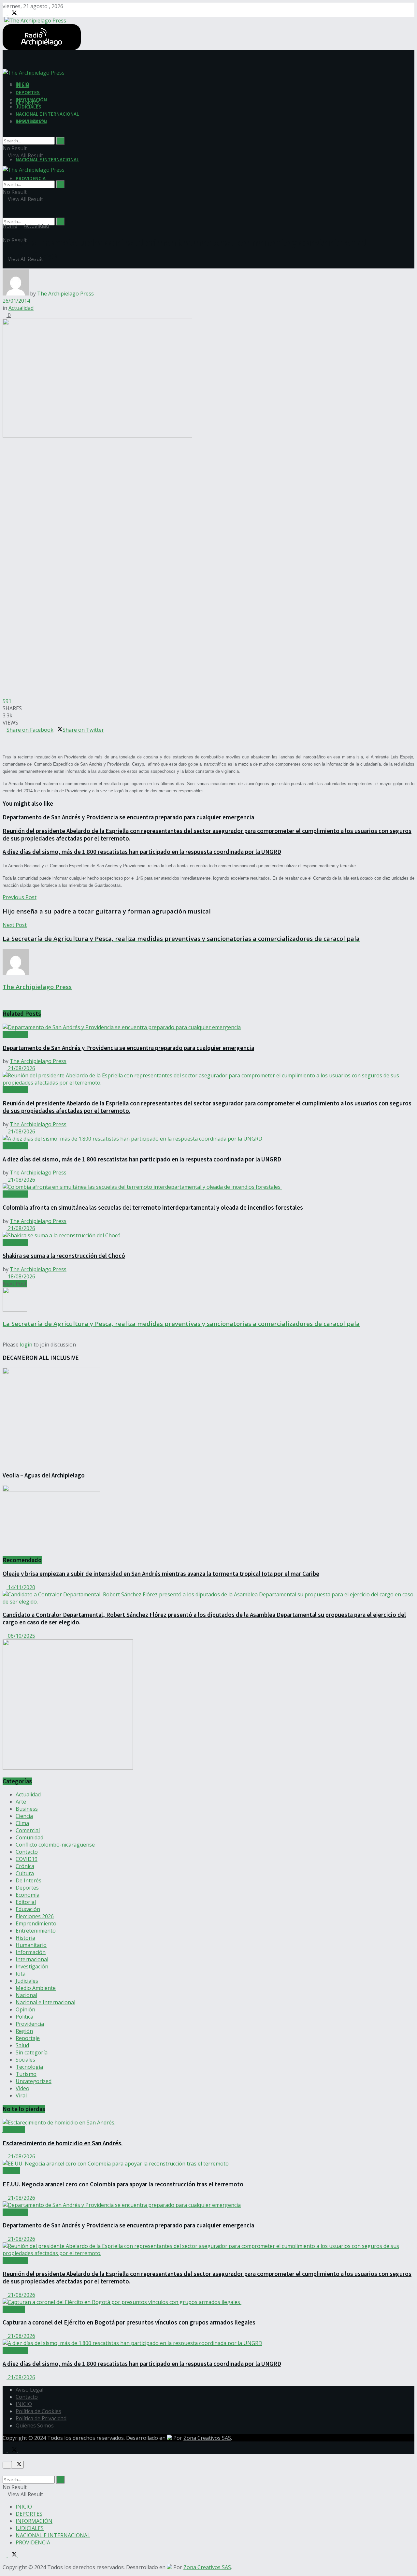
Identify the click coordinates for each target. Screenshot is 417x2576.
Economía (28, 1895)
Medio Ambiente (36, 1988)
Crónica (25, 1866)
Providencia (30, 2024)
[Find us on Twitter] (13, 13)
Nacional (26, 1995)
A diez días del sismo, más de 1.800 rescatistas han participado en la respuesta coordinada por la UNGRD (142, 852)
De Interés (29, 1880)
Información (31, 1952)
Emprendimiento (36, 1923)
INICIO (22, 85)
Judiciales (27, 1981)
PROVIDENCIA (31, 178)
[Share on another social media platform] (5, 744)
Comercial (28, 1830)
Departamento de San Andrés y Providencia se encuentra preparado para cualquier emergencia (128, 817)
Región (24, 2031)
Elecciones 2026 (35, 1916)
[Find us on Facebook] (5, 13)
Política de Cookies (38, 2411)
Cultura (25, 1873)
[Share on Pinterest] (5, 737)
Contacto (27, 1852)
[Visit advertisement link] (68, 1768)
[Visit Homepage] (34, 20)
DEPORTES (28, 92)
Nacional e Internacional (45, 2002)
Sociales (25, 2060)
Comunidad (29, 1837)
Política (24, 2017)
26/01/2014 (16, 301)
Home (10, 226)
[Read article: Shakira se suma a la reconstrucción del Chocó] (208, 1235)
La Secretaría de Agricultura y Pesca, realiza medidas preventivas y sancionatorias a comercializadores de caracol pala (181, 1324)
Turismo (26, 2074)
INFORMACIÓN (31, 99)
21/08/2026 (21, 1068)
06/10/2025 (21, 1636)
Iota (21, 1974)
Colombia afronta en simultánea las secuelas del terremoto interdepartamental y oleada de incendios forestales (153, 1208)
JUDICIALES (29, 107)
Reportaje (28, 2038)
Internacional (32, 1959)
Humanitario (31, 1945)
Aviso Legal (29, 2390)
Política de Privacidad (41, 2418)
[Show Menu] (5, 163)
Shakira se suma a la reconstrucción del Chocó (64, 1256)
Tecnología (29, 2067)
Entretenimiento (36, 1931)
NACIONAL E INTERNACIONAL (47, 159)
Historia (25, 1938)
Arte (21, 1802)
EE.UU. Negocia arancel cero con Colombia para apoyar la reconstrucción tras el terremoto (123, 2184)
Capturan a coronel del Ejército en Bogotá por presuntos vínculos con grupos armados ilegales (130, 2322)
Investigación (32, 1966)
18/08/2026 (21, 1276)
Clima (22, 1823)
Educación (28, 1909)
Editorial (26, 1902)
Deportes (27, 1888)
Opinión (25, 2009)
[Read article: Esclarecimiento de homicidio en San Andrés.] (208, 2123)
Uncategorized (34, 2081)
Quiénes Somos (35, 2425)
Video (22, 2088)
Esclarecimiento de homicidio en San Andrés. (63, 2143)
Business (27, 1809)
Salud (22, 2045)
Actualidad (36, 226)
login (26, 1345)
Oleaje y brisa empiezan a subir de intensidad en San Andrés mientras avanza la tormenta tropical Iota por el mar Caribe (161, 1574)
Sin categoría (32, 2052)
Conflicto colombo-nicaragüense (55, 1845)
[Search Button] (60, 222)
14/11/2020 (21, 1587)
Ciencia (24, 1816)
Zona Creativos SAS (207, 2438)
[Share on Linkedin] (8, 737)
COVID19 (27, 1859)
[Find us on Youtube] (20, 13)
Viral (21, 2095)
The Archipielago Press (65, 294)
